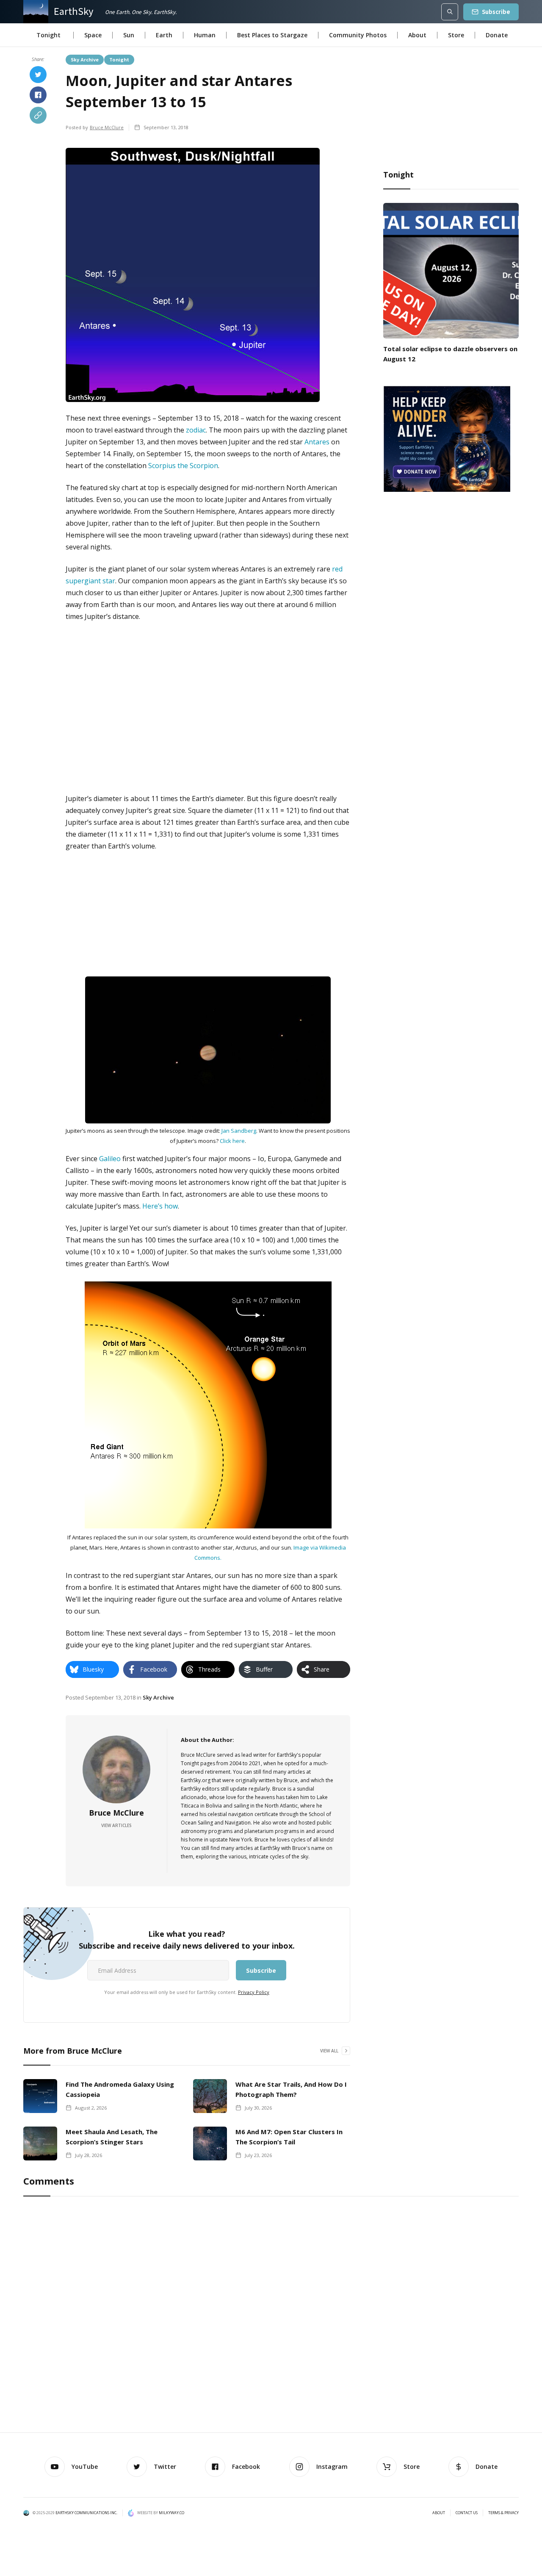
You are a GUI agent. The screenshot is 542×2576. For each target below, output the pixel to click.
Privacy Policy (254, 1992)
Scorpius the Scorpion (183, 466)
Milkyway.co (171, 2513)
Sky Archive (85, 59)
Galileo (110, 1159)
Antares (317, 442)
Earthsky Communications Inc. (86, 2513)
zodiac (196, 430)
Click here (232, 1141)
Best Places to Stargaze (272, 35)
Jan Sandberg (239, 1131)
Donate (497, 35)
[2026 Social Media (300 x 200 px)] (447, 438)
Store (456, 35)
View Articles (116, 1825)
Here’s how (160, 1206)
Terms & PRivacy (503, 2513)
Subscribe (496, 12)
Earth (164, 35)
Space (93, 35)
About (417, 35)
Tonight (119, 59)
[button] (48, 35)
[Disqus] (271, 2316)
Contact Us (467, 2513)
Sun (129, 35)
